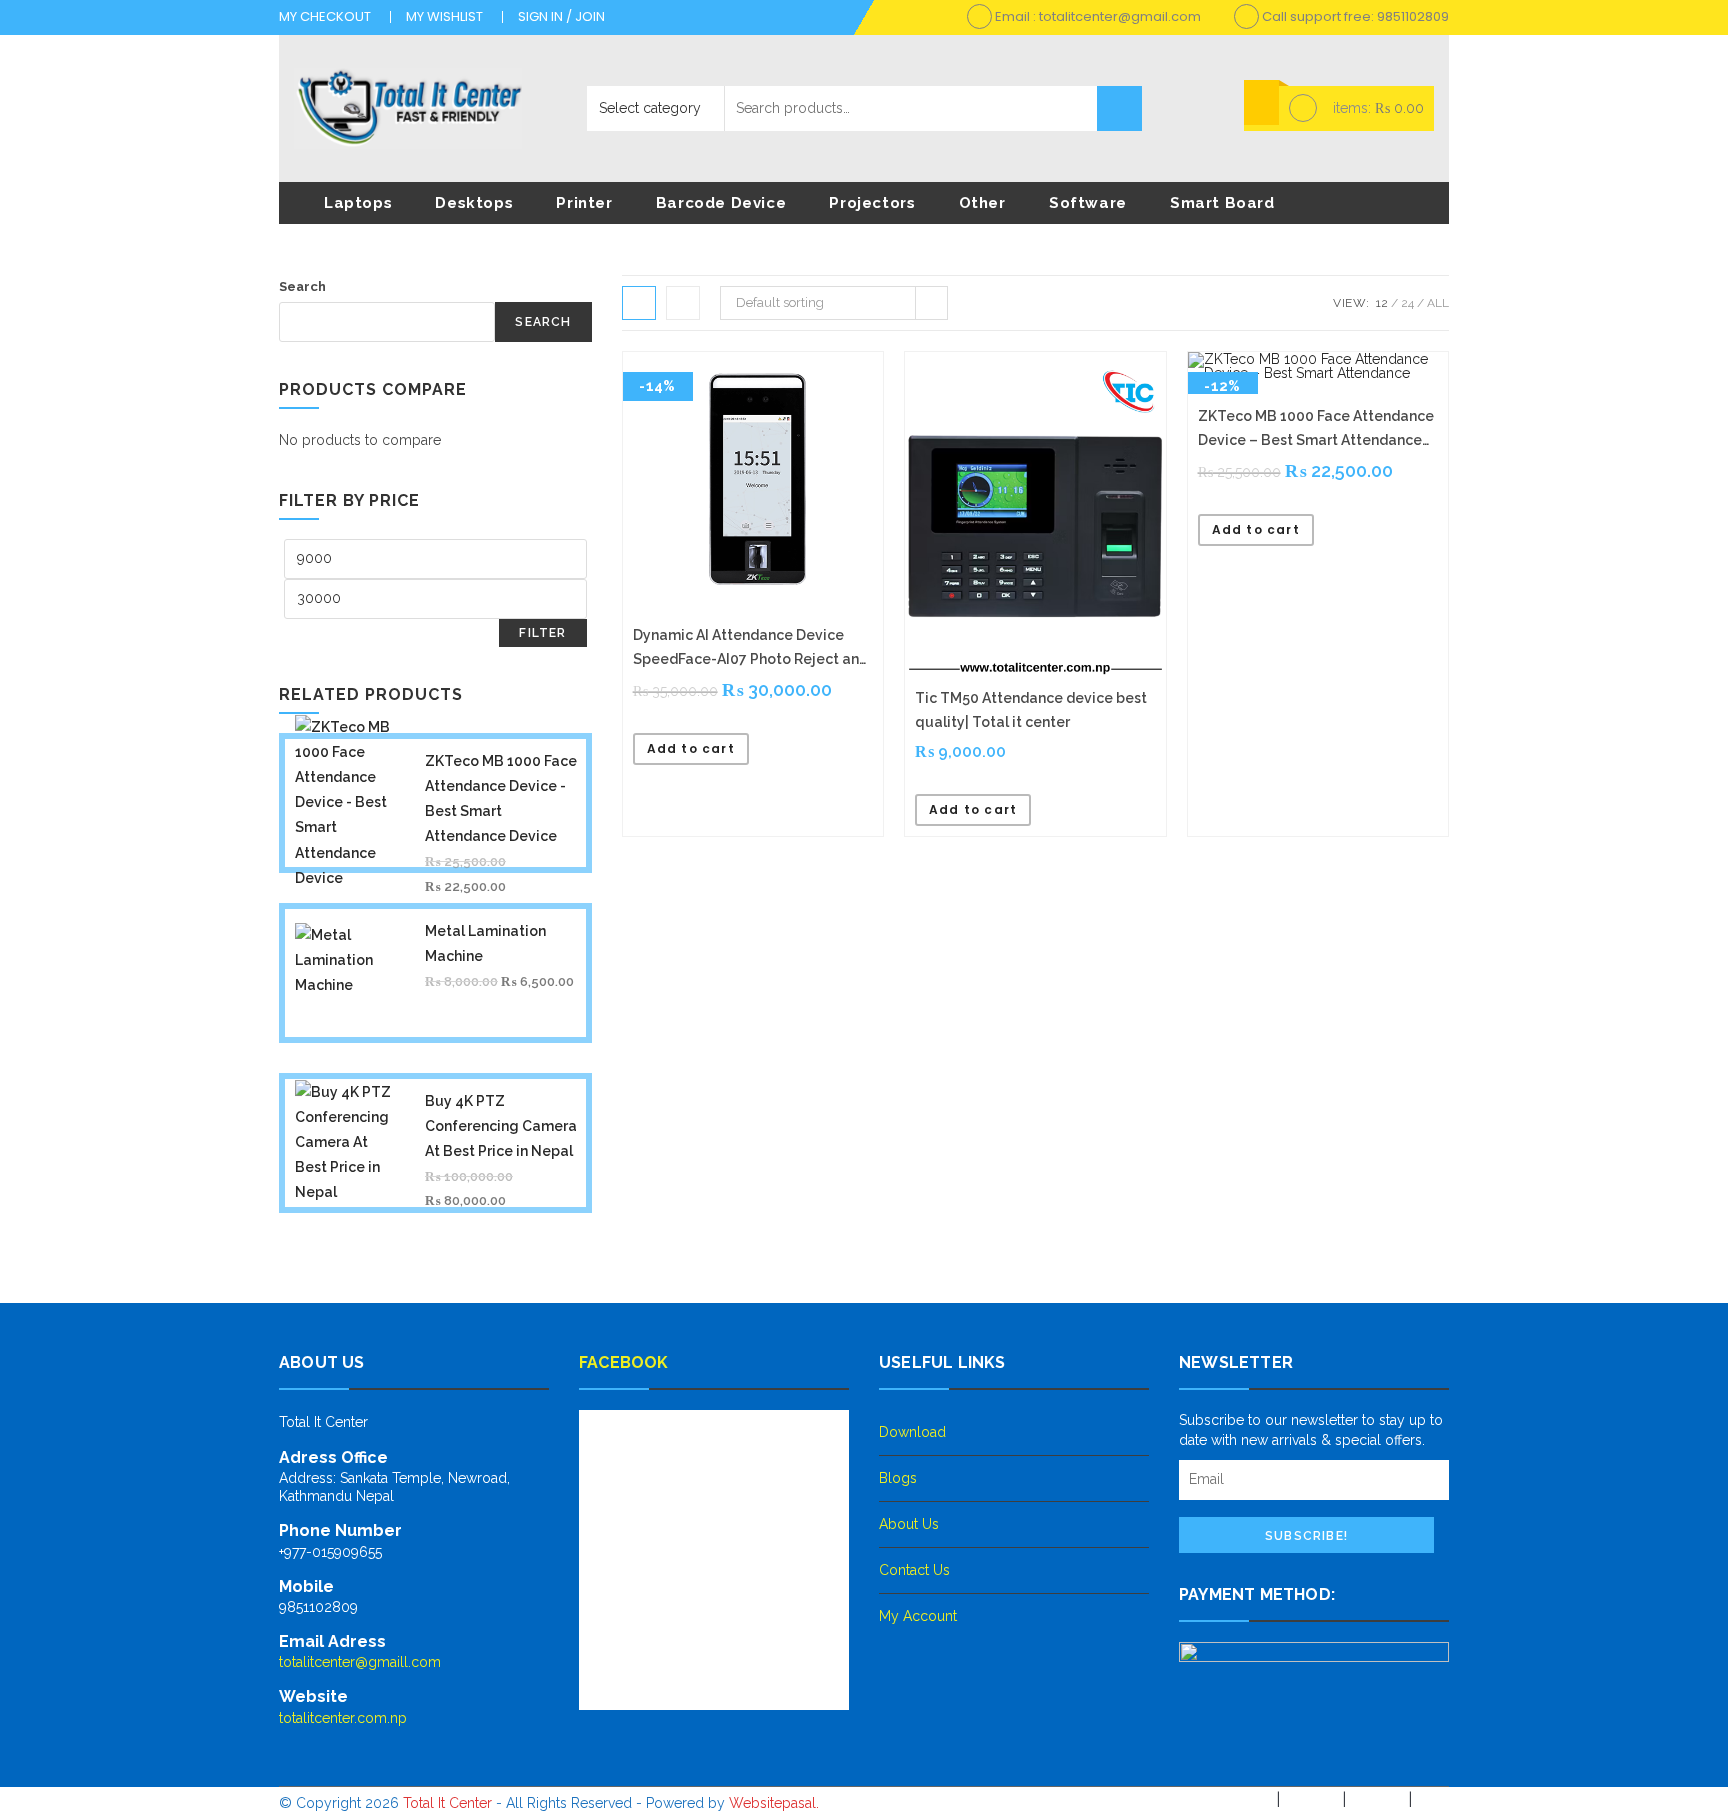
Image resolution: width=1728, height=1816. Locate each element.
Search (1119, 108)
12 (1382, 303)
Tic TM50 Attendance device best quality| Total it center (1031, 710)
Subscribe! (1306, 1536)
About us (909, 1524)
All (1438, 303)
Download (912, 1432)
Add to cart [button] (691, 748)
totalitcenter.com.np (343, 1718)
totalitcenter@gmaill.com (360, 1662)
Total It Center (447, 1802)
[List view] (683, 303)
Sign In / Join (561, 16)
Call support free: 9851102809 (1354, 16)
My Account (918, 1616)
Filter (542, 633)
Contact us (914, 1570)
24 (1407, 303)
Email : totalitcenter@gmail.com (1096, 16)
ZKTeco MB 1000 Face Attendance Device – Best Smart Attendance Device (1316, 430)
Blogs (898, 1478)
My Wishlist (444, 16)
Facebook (624, 1362)
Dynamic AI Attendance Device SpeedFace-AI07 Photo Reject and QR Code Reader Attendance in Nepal (750, 649)
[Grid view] (639, 303)
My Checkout (325, 16)
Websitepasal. (774, 1802)
